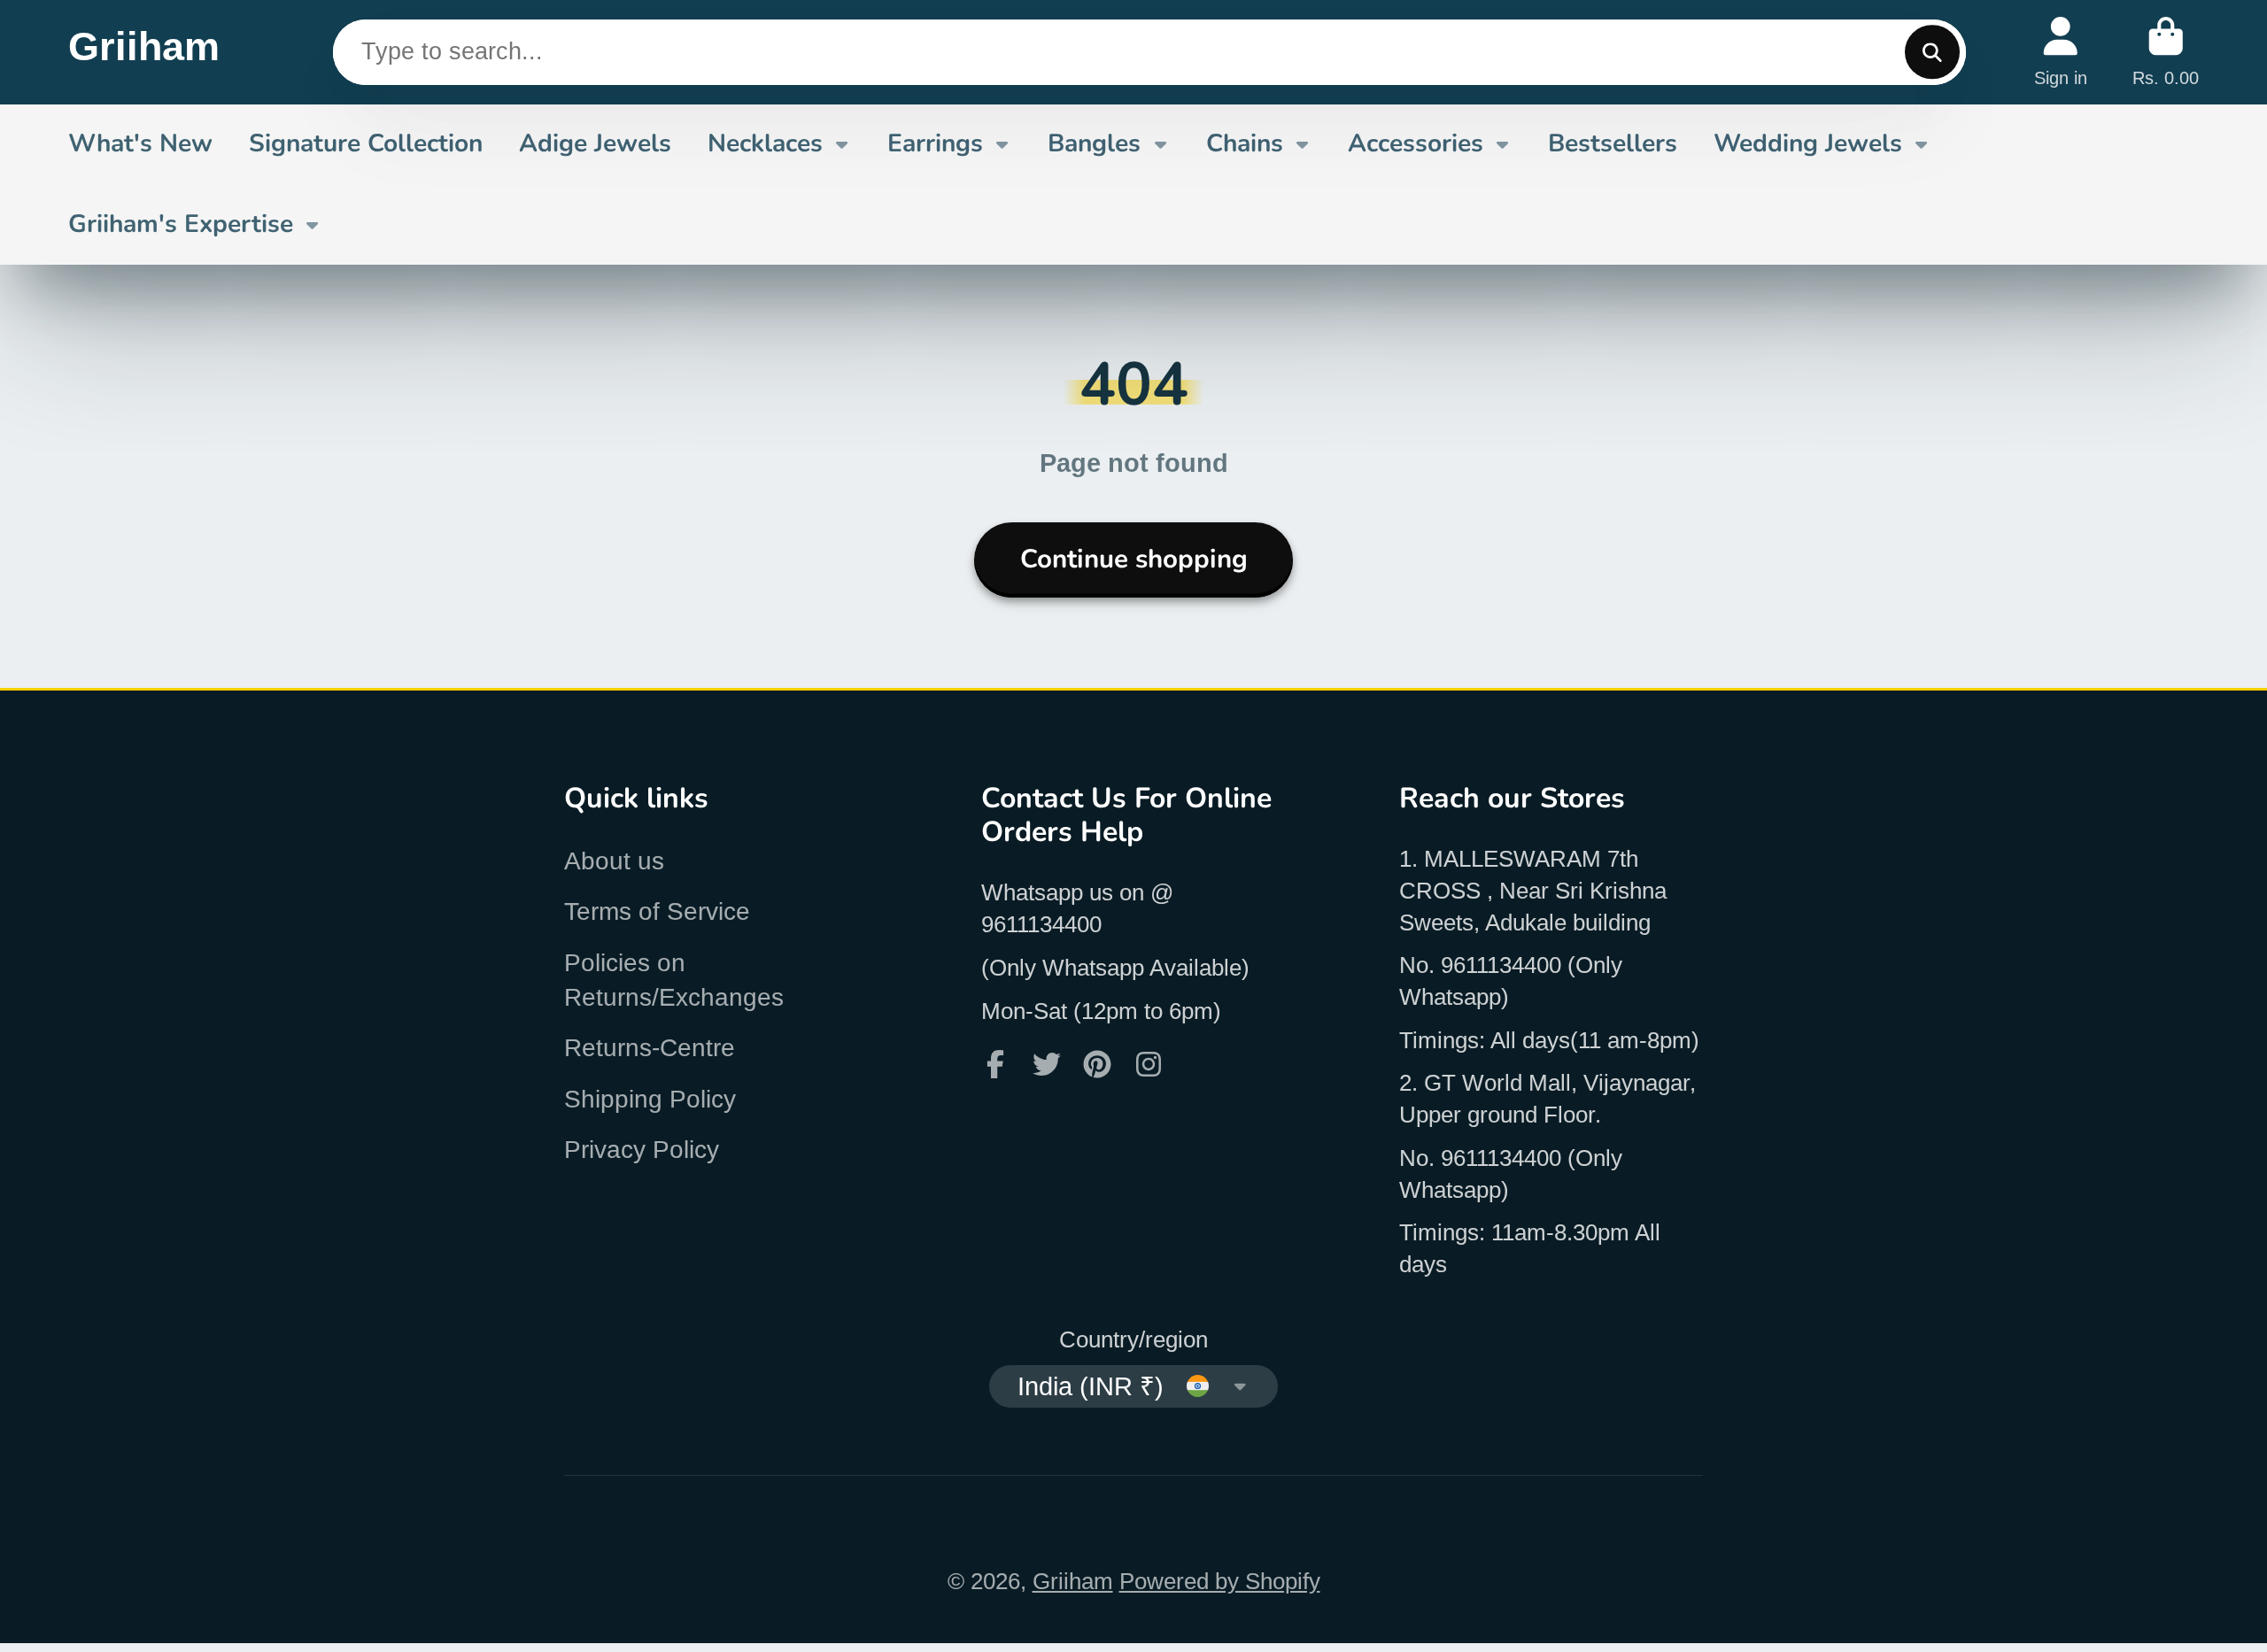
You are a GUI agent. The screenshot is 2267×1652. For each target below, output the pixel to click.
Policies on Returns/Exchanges (674, 980)
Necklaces (765, 143)
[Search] (1932, 52)
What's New (140, 143)
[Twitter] (1047, 1064)
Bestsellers (1613, 143)
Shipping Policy (650, 1099)
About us (614, 861)
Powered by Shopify (1220, 1581)
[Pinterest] (1097, 1064)
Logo (144, 52)
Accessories (1416, 143)
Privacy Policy (642, 1150)
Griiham (1073, 1581)
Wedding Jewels (1808, 143)
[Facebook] (995, 1064)
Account (2061, 52)
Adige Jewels (595, 143)
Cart (2166, 52)
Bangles (1094, 143)
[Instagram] (1149, 1064)
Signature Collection (366, 143)
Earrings (935, 143)
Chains (1245, 143)
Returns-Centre (650, 1048)
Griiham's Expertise (181, 224)
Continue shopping (1134, 559)
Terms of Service (657, 911)
